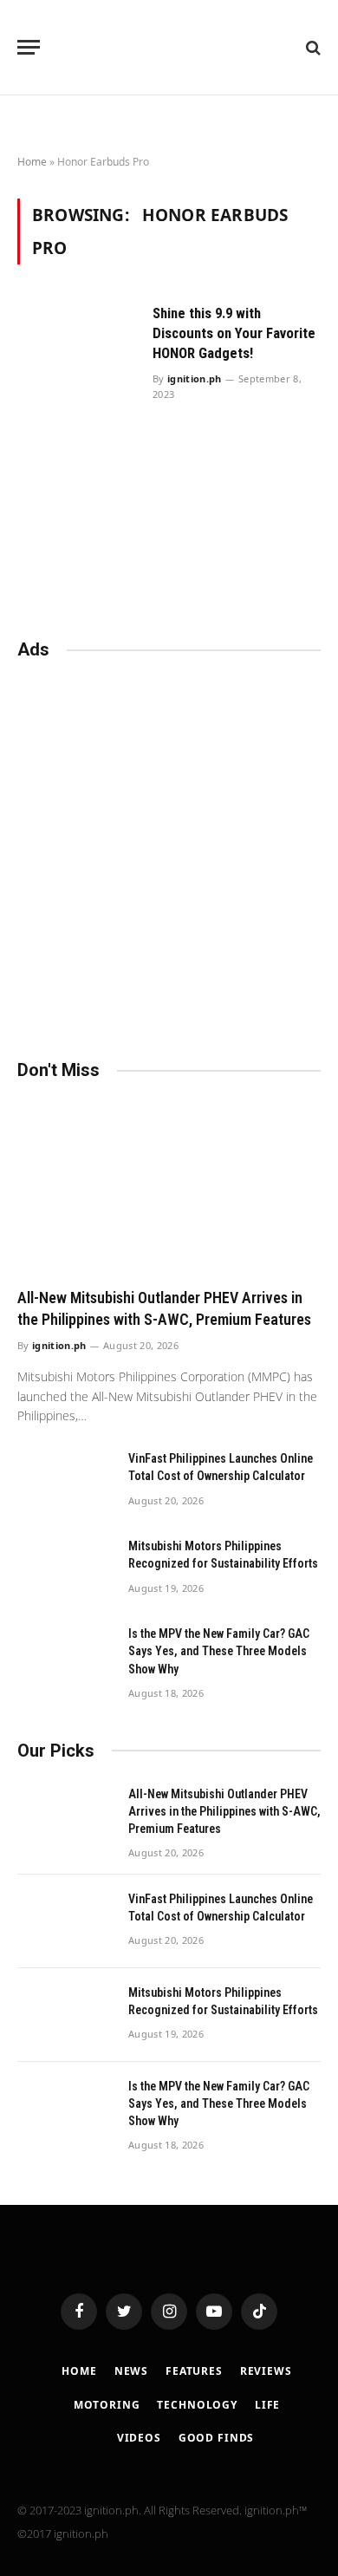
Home (32, 162)
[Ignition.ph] (169, 47)
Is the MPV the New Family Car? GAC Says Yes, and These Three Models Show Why (219, 1651)
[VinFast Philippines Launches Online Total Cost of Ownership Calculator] (65, 1481)
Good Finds (216, 2438)
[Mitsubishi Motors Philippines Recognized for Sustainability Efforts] (65, 1568)
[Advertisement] (169, 851)
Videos (139, 2438)
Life (267, 2405)
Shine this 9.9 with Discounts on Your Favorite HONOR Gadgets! (234, 333)
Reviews (266, 2371)
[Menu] (29, 47)
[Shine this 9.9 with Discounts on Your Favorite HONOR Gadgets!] (78, 428)
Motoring (107, 2405)
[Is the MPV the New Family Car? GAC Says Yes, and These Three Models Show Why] (65, 1656)
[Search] (312, 47)
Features (194, 2371)
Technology (197, 2405)
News (131, 2371)
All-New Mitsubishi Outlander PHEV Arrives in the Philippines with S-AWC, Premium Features (224, 1811)
